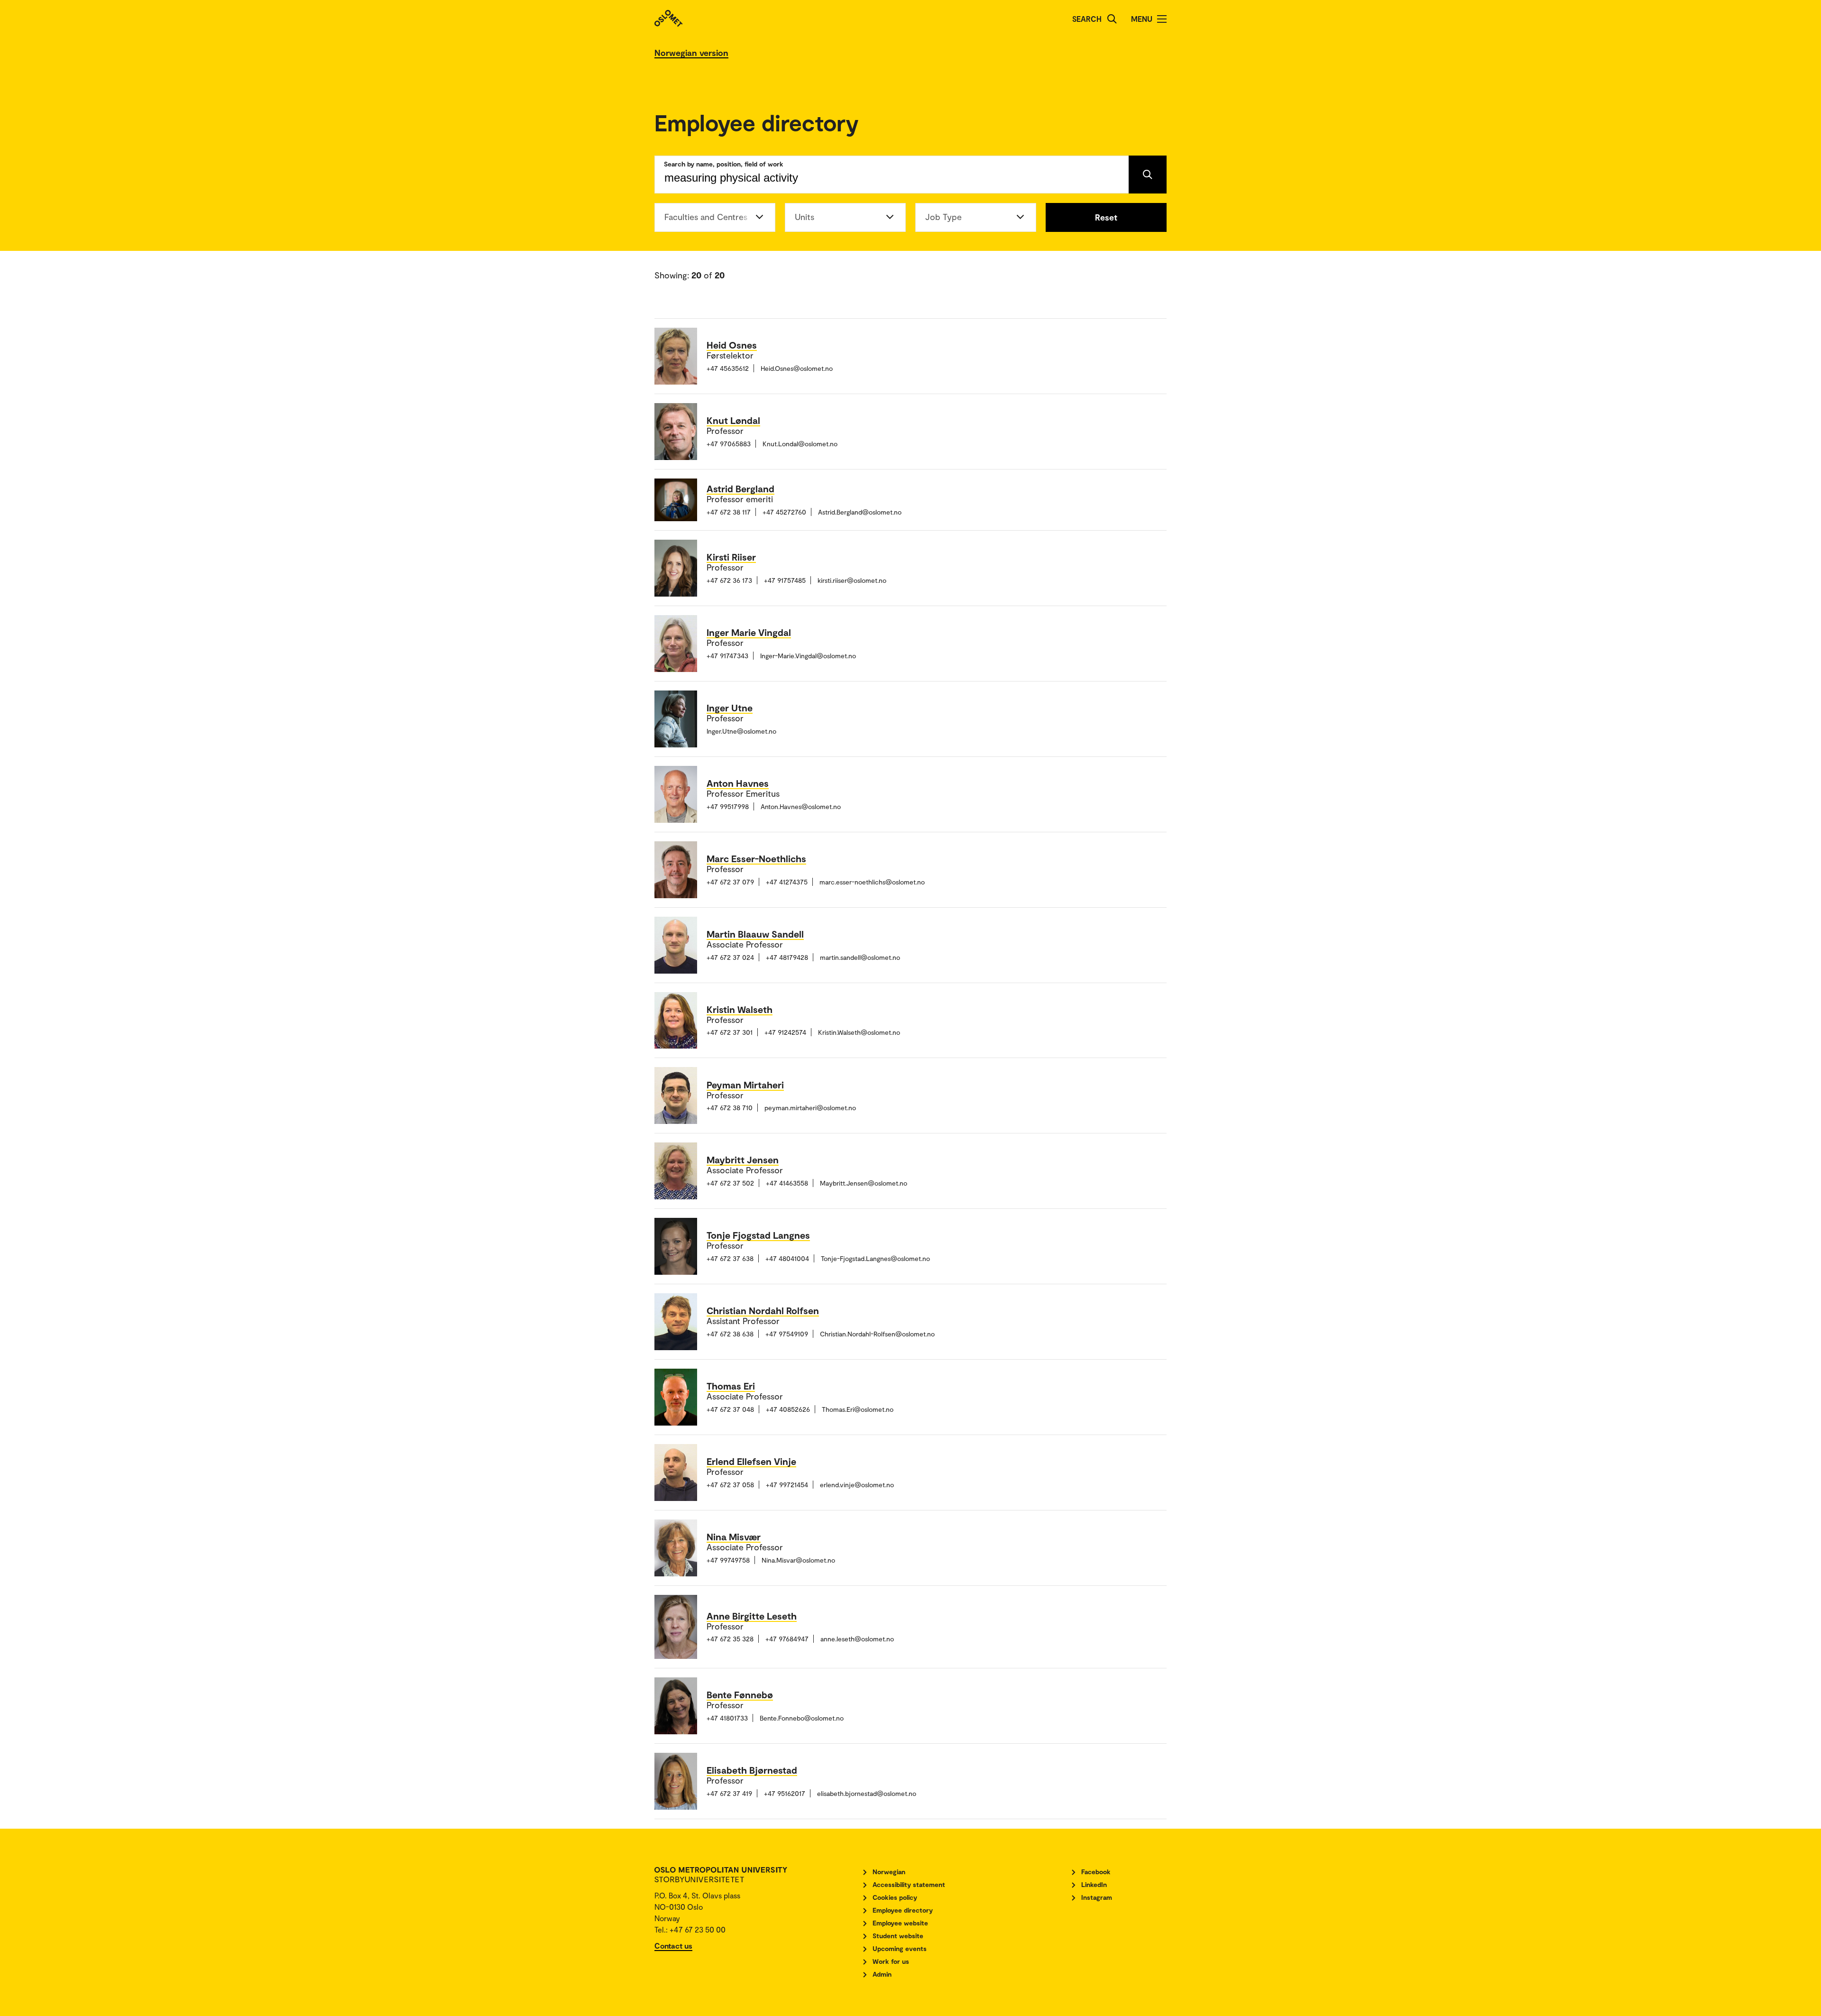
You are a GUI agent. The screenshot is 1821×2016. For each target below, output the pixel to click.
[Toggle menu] (1162, 19)
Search (1087, 19)
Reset (1106, 217)
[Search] (1112, 19)
